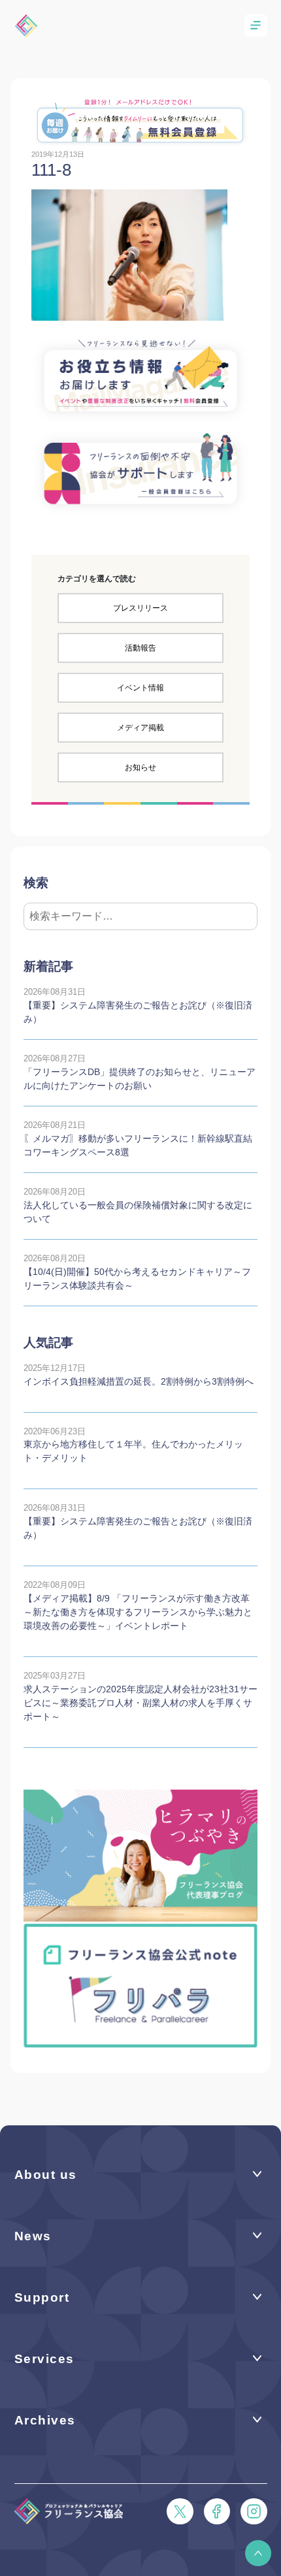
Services (44, 2359)
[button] (258, 2553)
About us (46, 2175)
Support (42, 2297)
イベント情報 (140, 688)
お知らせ (140, 767)
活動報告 (140, 648)
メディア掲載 (140, 728)
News (33, 2236)
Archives (45, 2420)
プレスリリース (140, 608)
